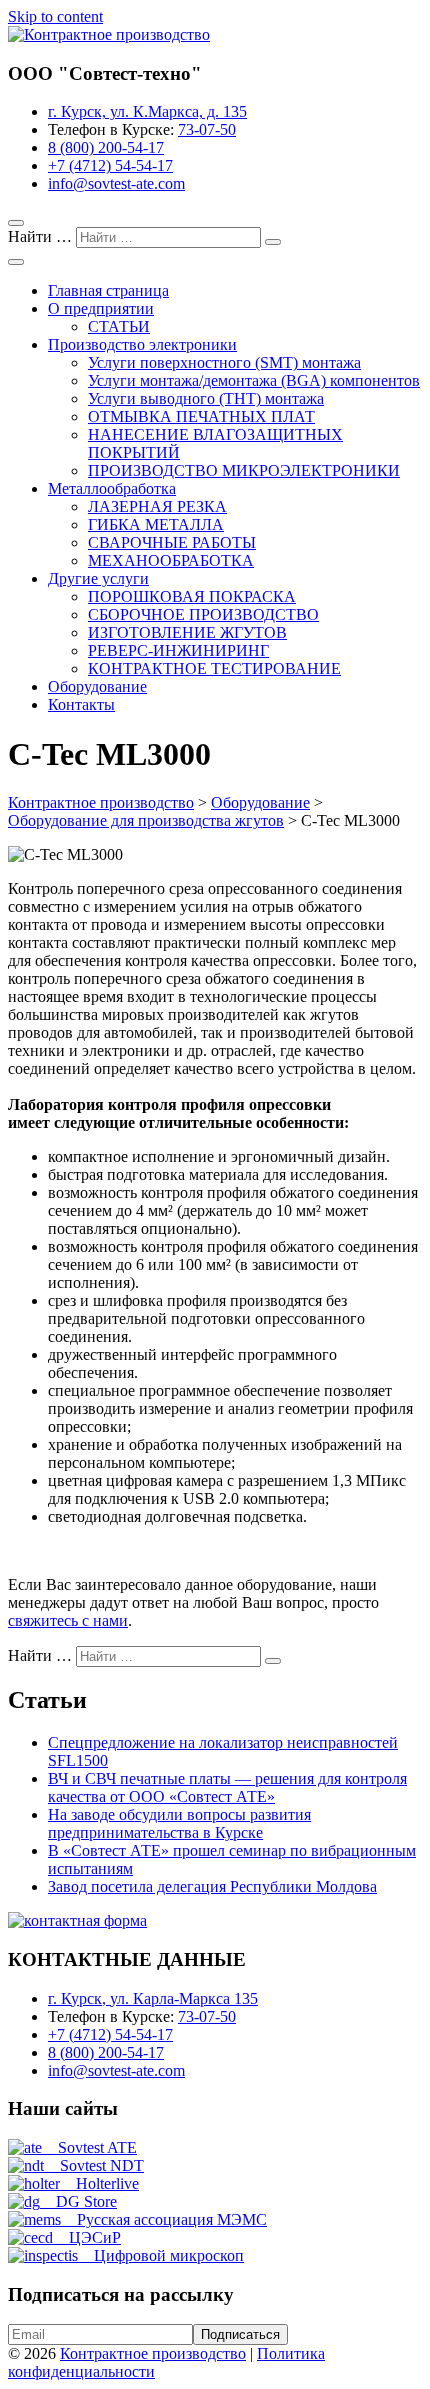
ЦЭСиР (87, 2237)
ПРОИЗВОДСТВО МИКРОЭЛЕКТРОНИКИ (244, 470)
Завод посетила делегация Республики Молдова (212, 1886)
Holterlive (99, 2183)
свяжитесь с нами (68, 1620)
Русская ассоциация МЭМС (164, 2219)
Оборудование (97, 686)
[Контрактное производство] (109, 34)
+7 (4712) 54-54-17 (110, 165)
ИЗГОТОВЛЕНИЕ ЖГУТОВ (187, 632)
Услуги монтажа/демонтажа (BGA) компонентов (254, 380)
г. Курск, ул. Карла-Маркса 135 (153, 1998)
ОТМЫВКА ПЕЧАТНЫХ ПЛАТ (201, 416)
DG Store (78, 2201)
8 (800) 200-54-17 (106, 147)
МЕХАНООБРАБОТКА (171, 560)
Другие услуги (98, 578)
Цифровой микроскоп (161, 2255)
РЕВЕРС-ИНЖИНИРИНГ (178, 650)
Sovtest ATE (89, 2147)
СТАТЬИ (119, 326)
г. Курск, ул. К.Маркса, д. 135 (147, 111)
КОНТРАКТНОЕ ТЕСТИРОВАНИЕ (214, 668)
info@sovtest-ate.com (116, 183)
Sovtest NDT (94, 2165)
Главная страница (108, 290)
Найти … (42, 236)
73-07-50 (207, 129)
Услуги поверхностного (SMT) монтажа (224, 362)
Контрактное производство (153, 2353)
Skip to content (55, 16)
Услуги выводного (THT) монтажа (206, 398)
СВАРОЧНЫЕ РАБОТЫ (172, 542)
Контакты (81, 704)
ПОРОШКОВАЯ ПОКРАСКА (192, 596)
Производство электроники (142, 344)
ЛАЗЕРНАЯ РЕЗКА (157, 506)
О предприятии (101, 308)
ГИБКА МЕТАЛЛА (156, 524)
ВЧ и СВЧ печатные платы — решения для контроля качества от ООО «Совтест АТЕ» (227, 1787)
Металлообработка (112, 488)
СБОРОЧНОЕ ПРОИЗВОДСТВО (203, 614)
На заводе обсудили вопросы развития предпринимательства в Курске (179, 1823)
